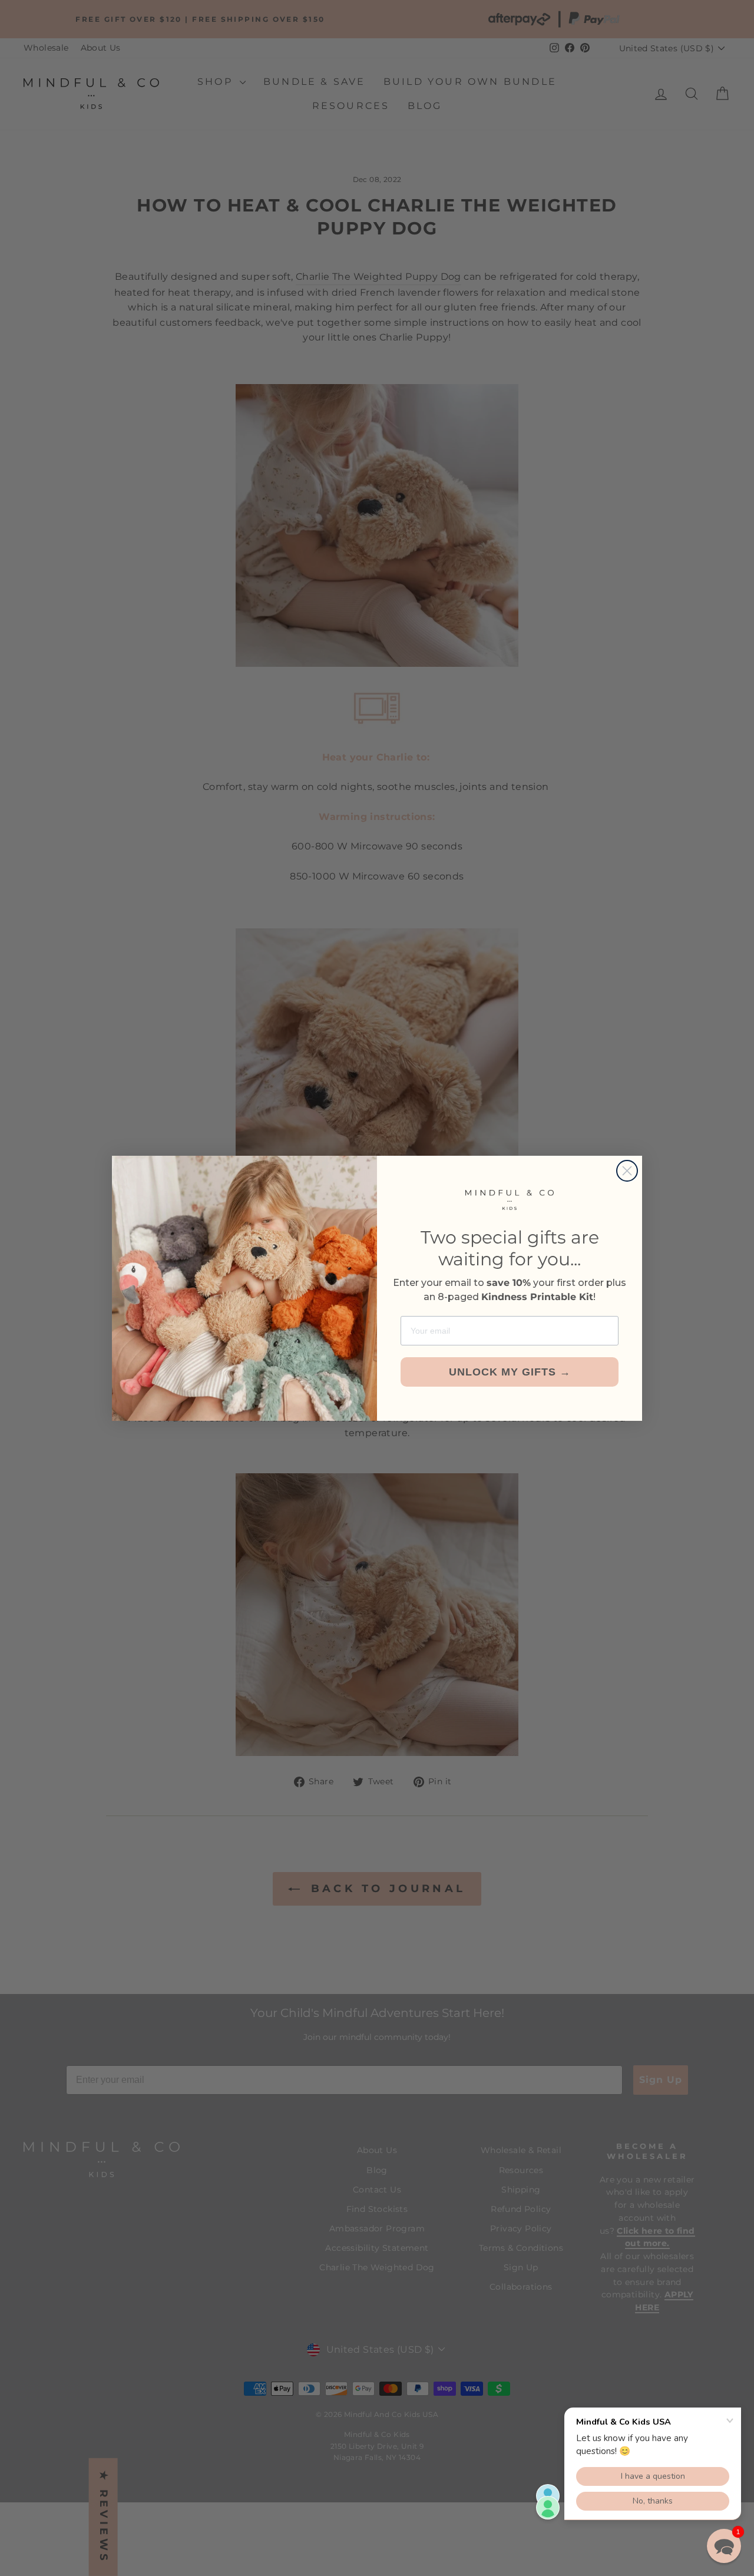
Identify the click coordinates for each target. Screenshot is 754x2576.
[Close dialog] (627, 1171)
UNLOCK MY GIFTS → (510, 1372)
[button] (724, 2546)
